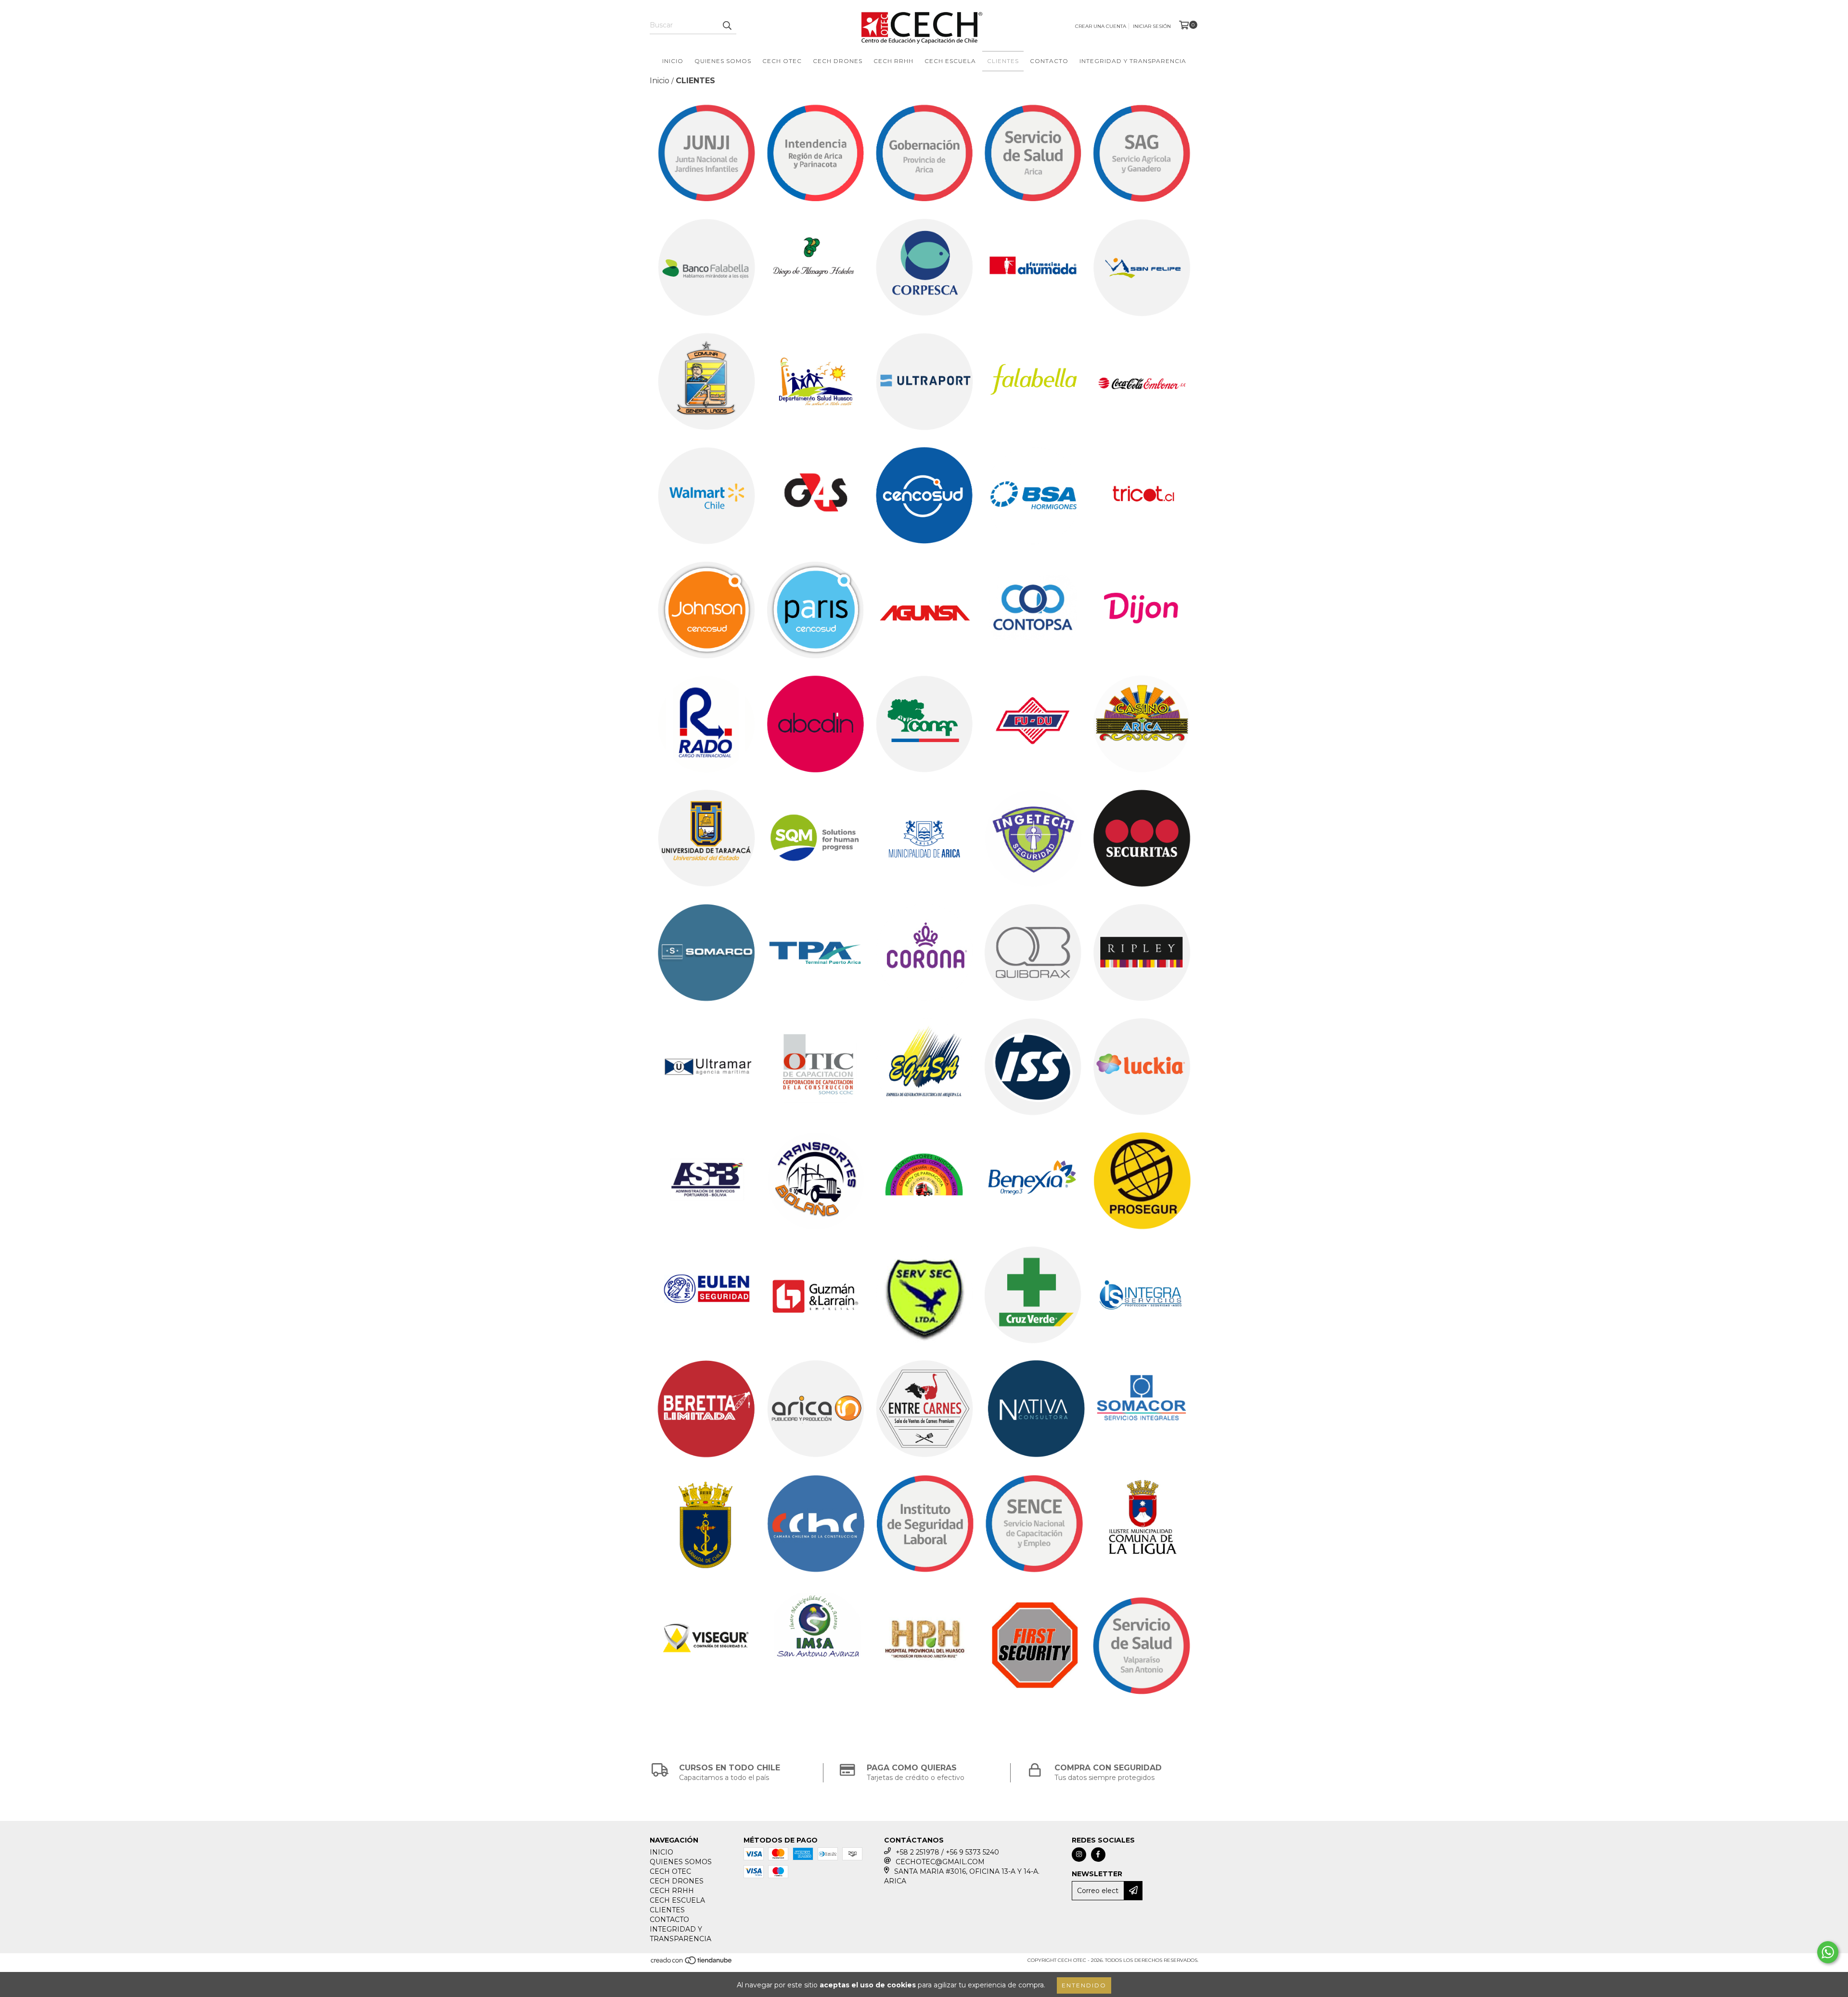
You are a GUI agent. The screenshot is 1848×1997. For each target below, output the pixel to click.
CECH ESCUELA (950, 61)
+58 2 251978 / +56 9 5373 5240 (947, 1852)
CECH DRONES (838, 61)
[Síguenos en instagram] (1079, 1855)
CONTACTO (1049, 61)
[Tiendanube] (692, 1963)
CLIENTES (1003, 61)
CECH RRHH (893, 61)
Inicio (660, 81)
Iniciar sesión (1152, 26)
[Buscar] (727, 26)
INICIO (673, 61)
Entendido (1084, 1985)
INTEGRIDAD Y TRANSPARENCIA (1133, 61)
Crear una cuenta (1101, 26)
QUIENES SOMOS (723, 61)
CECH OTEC (782, 61)
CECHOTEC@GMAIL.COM (940, 1862)
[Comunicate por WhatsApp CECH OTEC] (1828, 1952)
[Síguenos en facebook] (1098, 1855)
